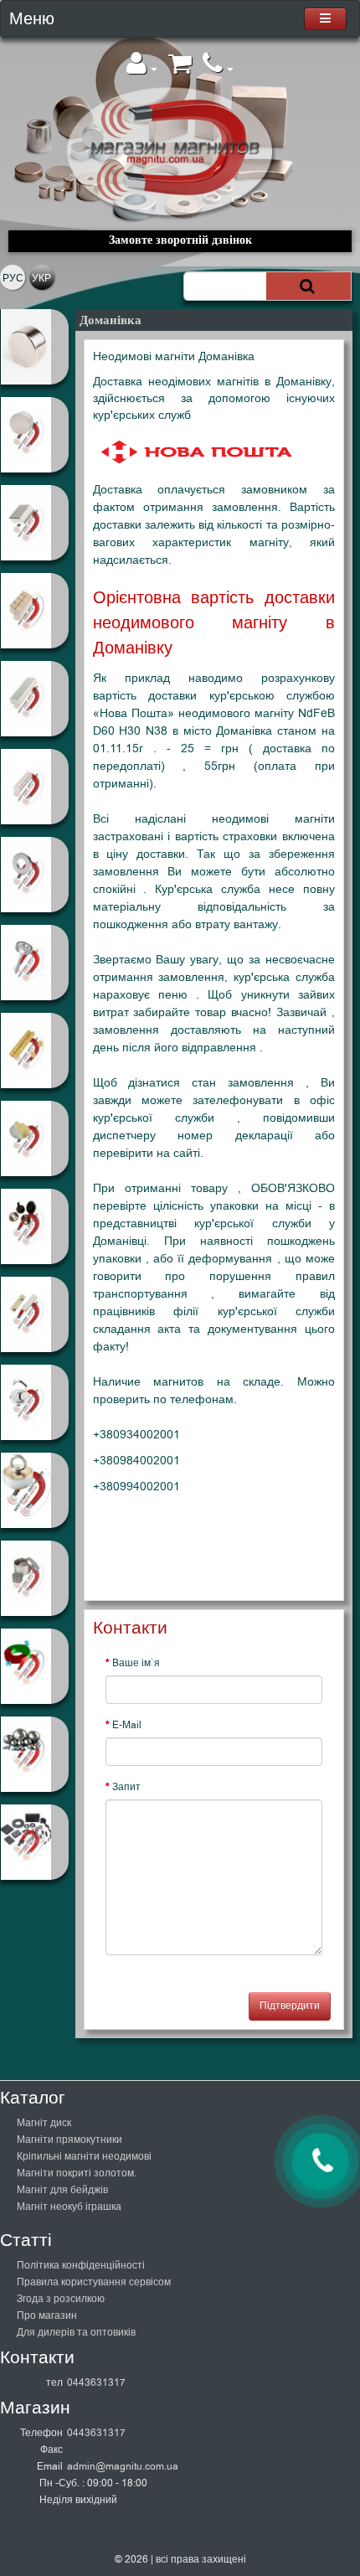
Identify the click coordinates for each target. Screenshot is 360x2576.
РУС (13, 278)
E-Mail (127, 1725)
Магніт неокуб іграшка (69, 2207)
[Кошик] (180, 69)
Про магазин (47, 2315)
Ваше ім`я (136, 1663)
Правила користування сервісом (94, 2282)
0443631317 (96, 2382)
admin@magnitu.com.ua (123, 2466)
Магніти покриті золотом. (77, 2173)
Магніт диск (44, 2123)
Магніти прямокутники (69, 2140)
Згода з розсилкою (61, 2299)
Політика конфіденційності (81, 2265)
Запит (126, 1787)
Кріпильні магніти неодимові (84, 2156)
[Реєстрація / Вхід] (142, 69)
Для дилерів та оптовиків (76, 2332)
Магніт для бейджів (62, 2190)
